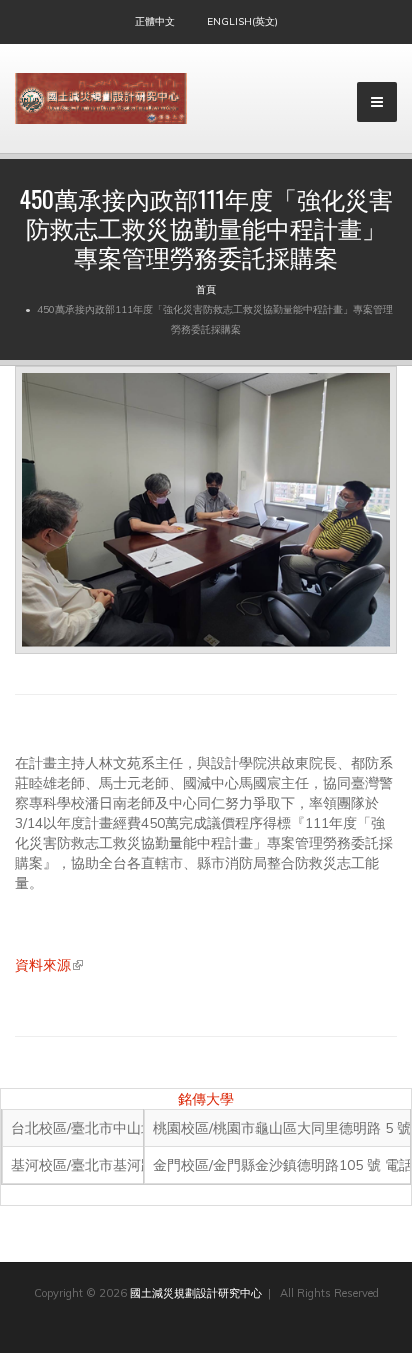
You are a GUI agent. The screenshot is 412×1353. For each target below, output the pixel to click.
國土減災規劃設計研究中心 (196, 1293)
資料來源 (49, 965)
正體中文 (155, 21)
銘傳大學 (206, 1099)
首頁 (206, 289)
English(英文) (242, 21)
